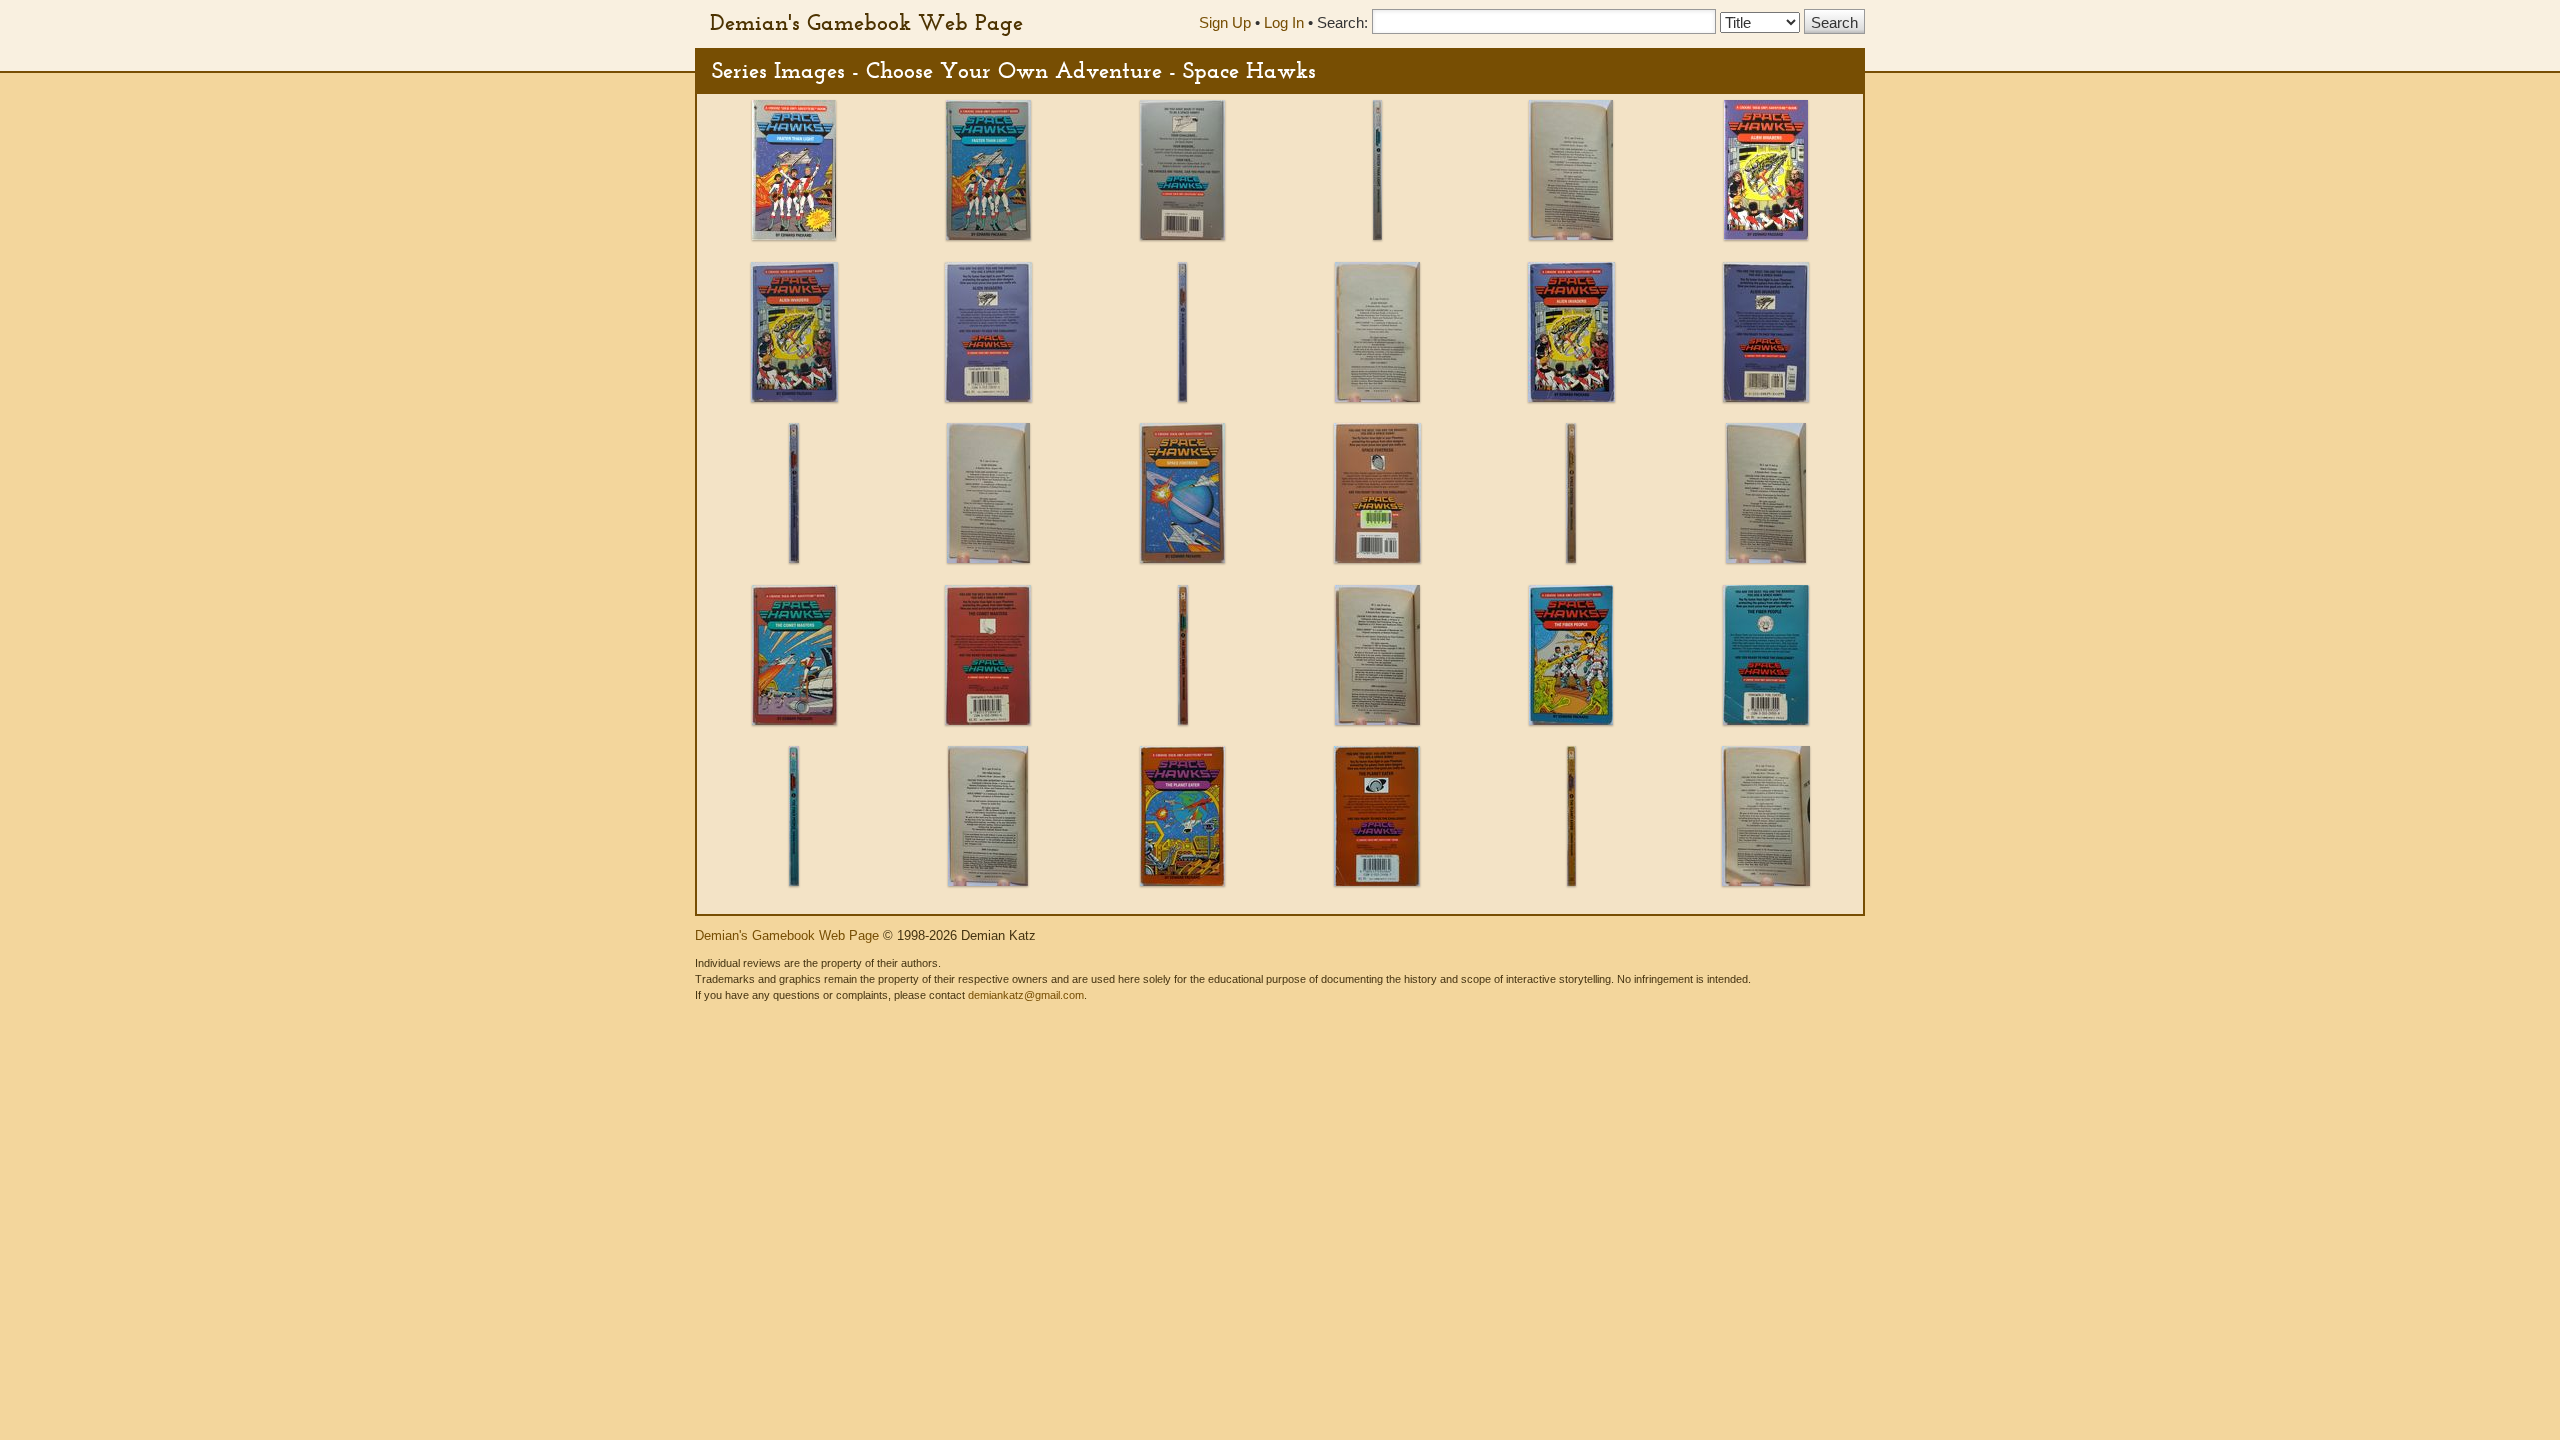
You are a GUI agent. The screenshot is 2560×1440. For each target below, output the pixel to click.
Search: (1342, 22)
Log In (1284, 22)
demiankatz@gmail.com (1026, 995)
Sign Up (1225, 22)
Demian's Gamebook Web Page (866, 22)
